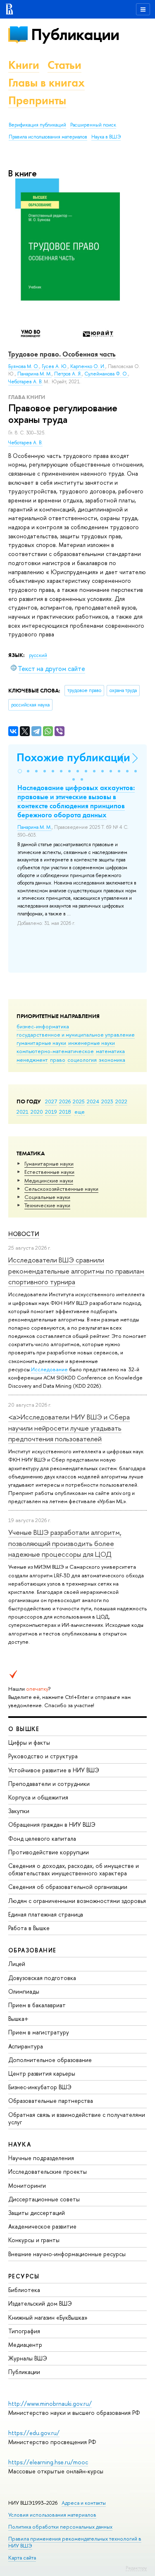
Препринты (37, 100)
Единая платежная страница (46, 1914)
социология (82, 1060)
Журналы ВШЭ (28, 2358)
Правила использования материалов (48, 137)
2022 (121, 1101)
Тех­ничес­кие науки (47, 1205)
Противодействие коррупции (49, 1852)
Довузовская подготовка (42, 1978)
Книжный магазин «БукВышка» (48, 2317)
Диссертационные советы (44, 2199)
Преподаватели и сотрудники (49, 1784)
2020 (37, 1112)
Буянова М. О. (24, 366)
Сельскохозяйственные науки (61, 1189)
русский (38, 655)
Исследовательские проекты (48, 2171)
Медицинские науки (49, 1180)
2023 (107, 1101)
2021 (23, 1112)
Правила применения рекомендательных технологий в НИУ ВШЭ (75, 2542)
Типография (24, 2331)
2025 (79, 1101)
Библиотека (24, 2290)
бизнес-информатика (43, 1026)
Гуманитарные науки (49, 1164)
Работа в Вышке (29, 1928)
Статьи (64, 65)
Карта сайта (22, 2558)
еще (80, 1112)
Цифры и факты (29, 1742)
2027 (51, 1101)
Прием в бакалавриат (37, 2005)
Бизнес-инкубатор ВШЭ (40, 2087)
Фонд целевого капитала (42, 1838)
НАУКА (20, 2144)
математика (110, 1051)
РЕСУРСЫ (24, 2276)
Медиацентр (25, 2345)
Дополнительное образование (50, 2060)
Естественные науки (49, 1172)
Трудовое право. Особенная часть (62, 354)
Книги (24, 65)
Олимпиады (24, 1991)
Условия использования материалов (52, 2515)
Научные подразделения (41, 2158)
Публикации (75, 34)
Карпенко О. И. (88, 366)
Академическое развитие (42, 2226)
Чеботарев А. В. (25, 443)
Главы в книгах (46, 83)
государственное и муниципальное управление (76, 1035)
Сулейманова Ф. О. (106, 374)
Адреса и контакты (84, 2503)
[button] (20, 771)
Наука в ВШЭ (106, 137)
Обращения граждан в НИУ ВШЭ (52, 1824)
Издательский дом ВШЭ (40, 2303)
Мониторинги (27, 2185)
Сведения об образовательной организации (68, 1887)
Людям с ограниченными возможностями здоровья (77, 1901)
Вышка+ (18, 2019)
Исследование (49, 1369)
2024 (93, 1101)
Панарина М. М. (35, 374)
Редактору (136, 2568)
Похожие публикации (73, 757)
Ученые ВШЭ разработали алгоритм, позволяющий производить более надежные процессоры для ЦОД (65, 1543)
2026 (65, 1101)
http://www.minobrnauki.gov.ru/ (50, 2404)
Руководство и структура (43, 1756)
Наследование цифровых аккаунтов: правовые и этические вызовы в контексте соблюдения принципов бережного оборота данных (76, 801)
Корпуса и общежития (38, 1797)
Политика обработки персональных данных (60, 2527)
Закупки (19, 1811)
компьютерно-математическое (55, 1051)
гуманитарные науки (41, 1043)
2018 (65, 1112)
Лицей (17, 1964)
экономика (112, 1060)
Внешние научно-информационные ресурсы (67, 2254)
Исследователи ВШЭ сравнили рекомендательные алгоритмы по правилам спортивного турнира (76, 1271)
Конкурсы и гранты (34, 2240)
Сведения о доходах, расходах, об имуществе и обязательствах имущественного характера (74, 1869)
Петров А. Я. (68, 374)
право (58, 1060)
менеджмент (32, 1060)
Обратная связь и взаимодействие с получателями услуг (77, 2118)
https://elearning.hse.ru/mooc (48, 2462)
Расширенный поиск (93, 125)
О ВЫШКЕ (24, 1729)
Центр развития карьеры (42, 2073)
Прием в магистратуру (39, 2032)
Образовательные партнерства (51, 2101)
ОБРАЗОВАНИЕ (32, 1950)
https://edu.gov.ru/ (34, 2433)
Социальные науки (47, 1197)
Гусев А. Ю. (55, 366)
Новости (24, 1234)
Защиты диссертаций (37, 2213)
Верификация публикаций (37, 125)
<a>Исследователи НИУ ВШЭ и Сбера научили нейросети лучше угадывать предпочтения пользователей (69, 1428)
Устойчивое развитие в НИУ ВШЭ (54, 1770)
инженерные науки (92, 1043)
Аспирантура (26, 2046)
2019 (51, 1112)
